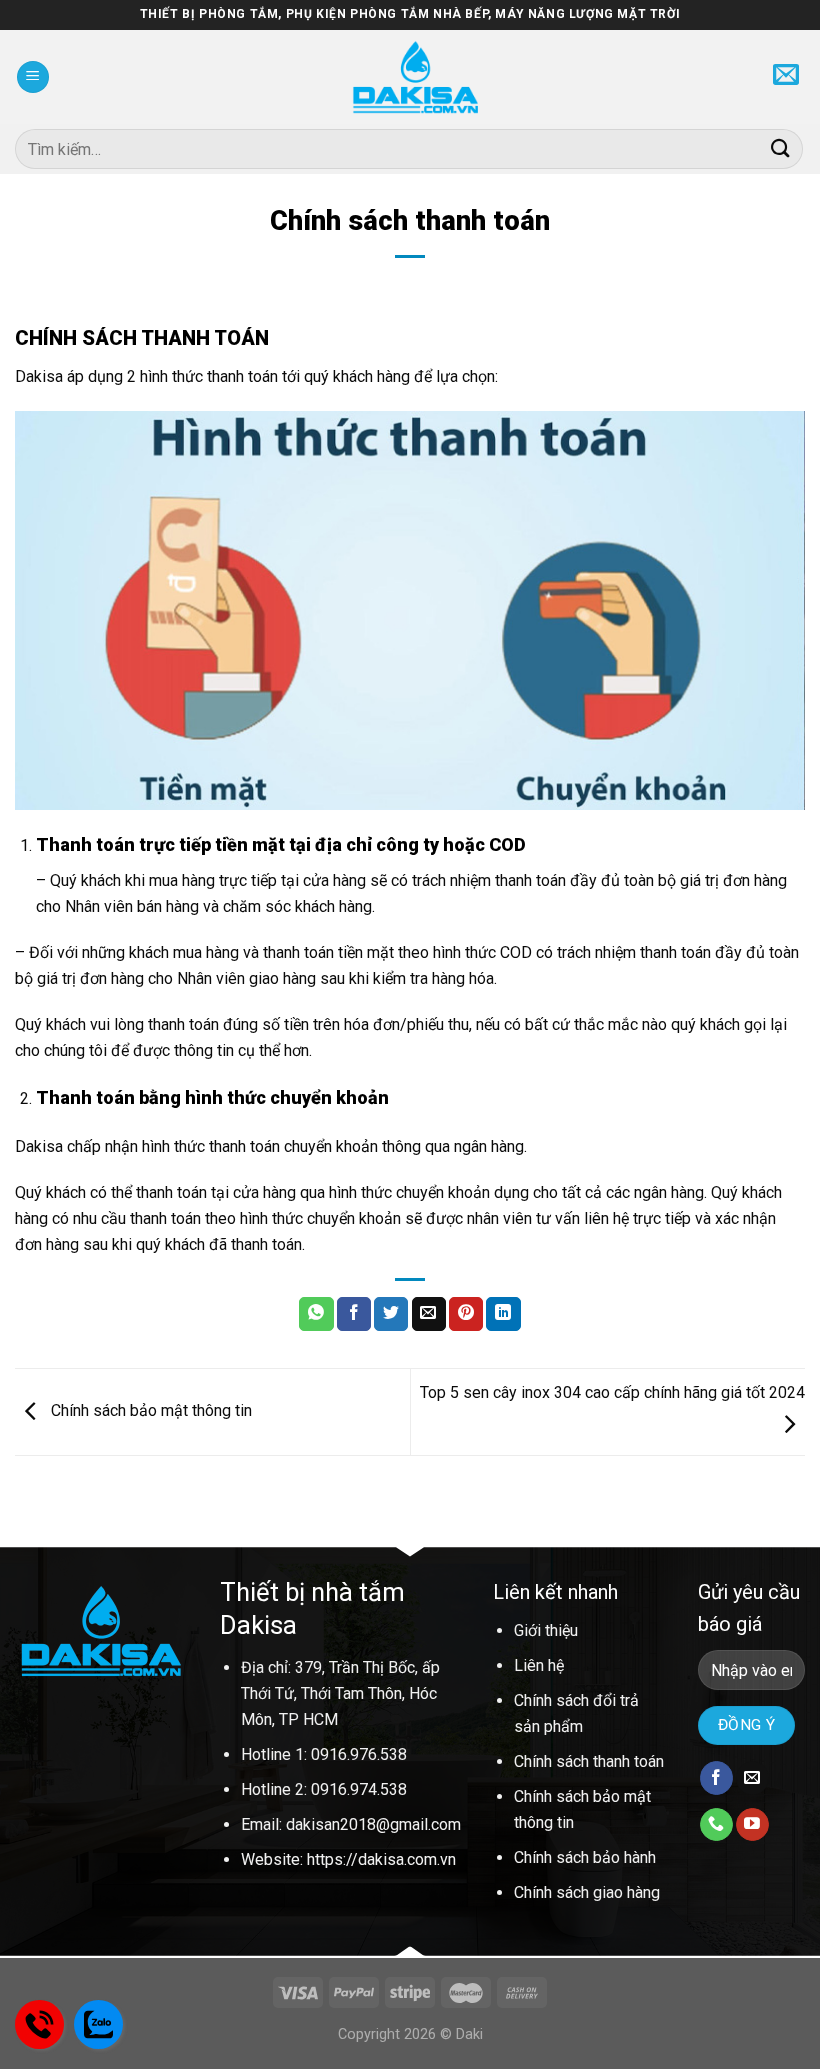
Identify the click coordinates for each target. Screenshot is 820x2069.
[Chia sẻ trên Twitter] (391, 1314)
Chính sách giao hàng (587, 1892)
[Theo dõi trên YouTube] (752, 1825)
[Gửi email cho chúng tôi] (752, 1778)
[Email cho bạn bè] (429, 1314)
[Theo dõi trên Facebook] (716, 1778)
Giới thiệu (546, 1630)
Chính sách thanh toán (589, 1761)
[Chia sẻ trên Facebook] (354, 1314)
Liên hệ (539, 1665)
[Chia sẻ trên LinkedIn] (503, 1314)
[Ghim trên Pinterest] (466, 1314)
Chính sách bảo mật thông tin (149, 1410)
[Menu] (33, 77)
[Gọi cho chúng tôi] (716, 1825)
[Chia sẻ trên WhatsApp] (316, 1314)
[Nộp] (781, 148)
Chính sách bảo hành (585, 1857)
